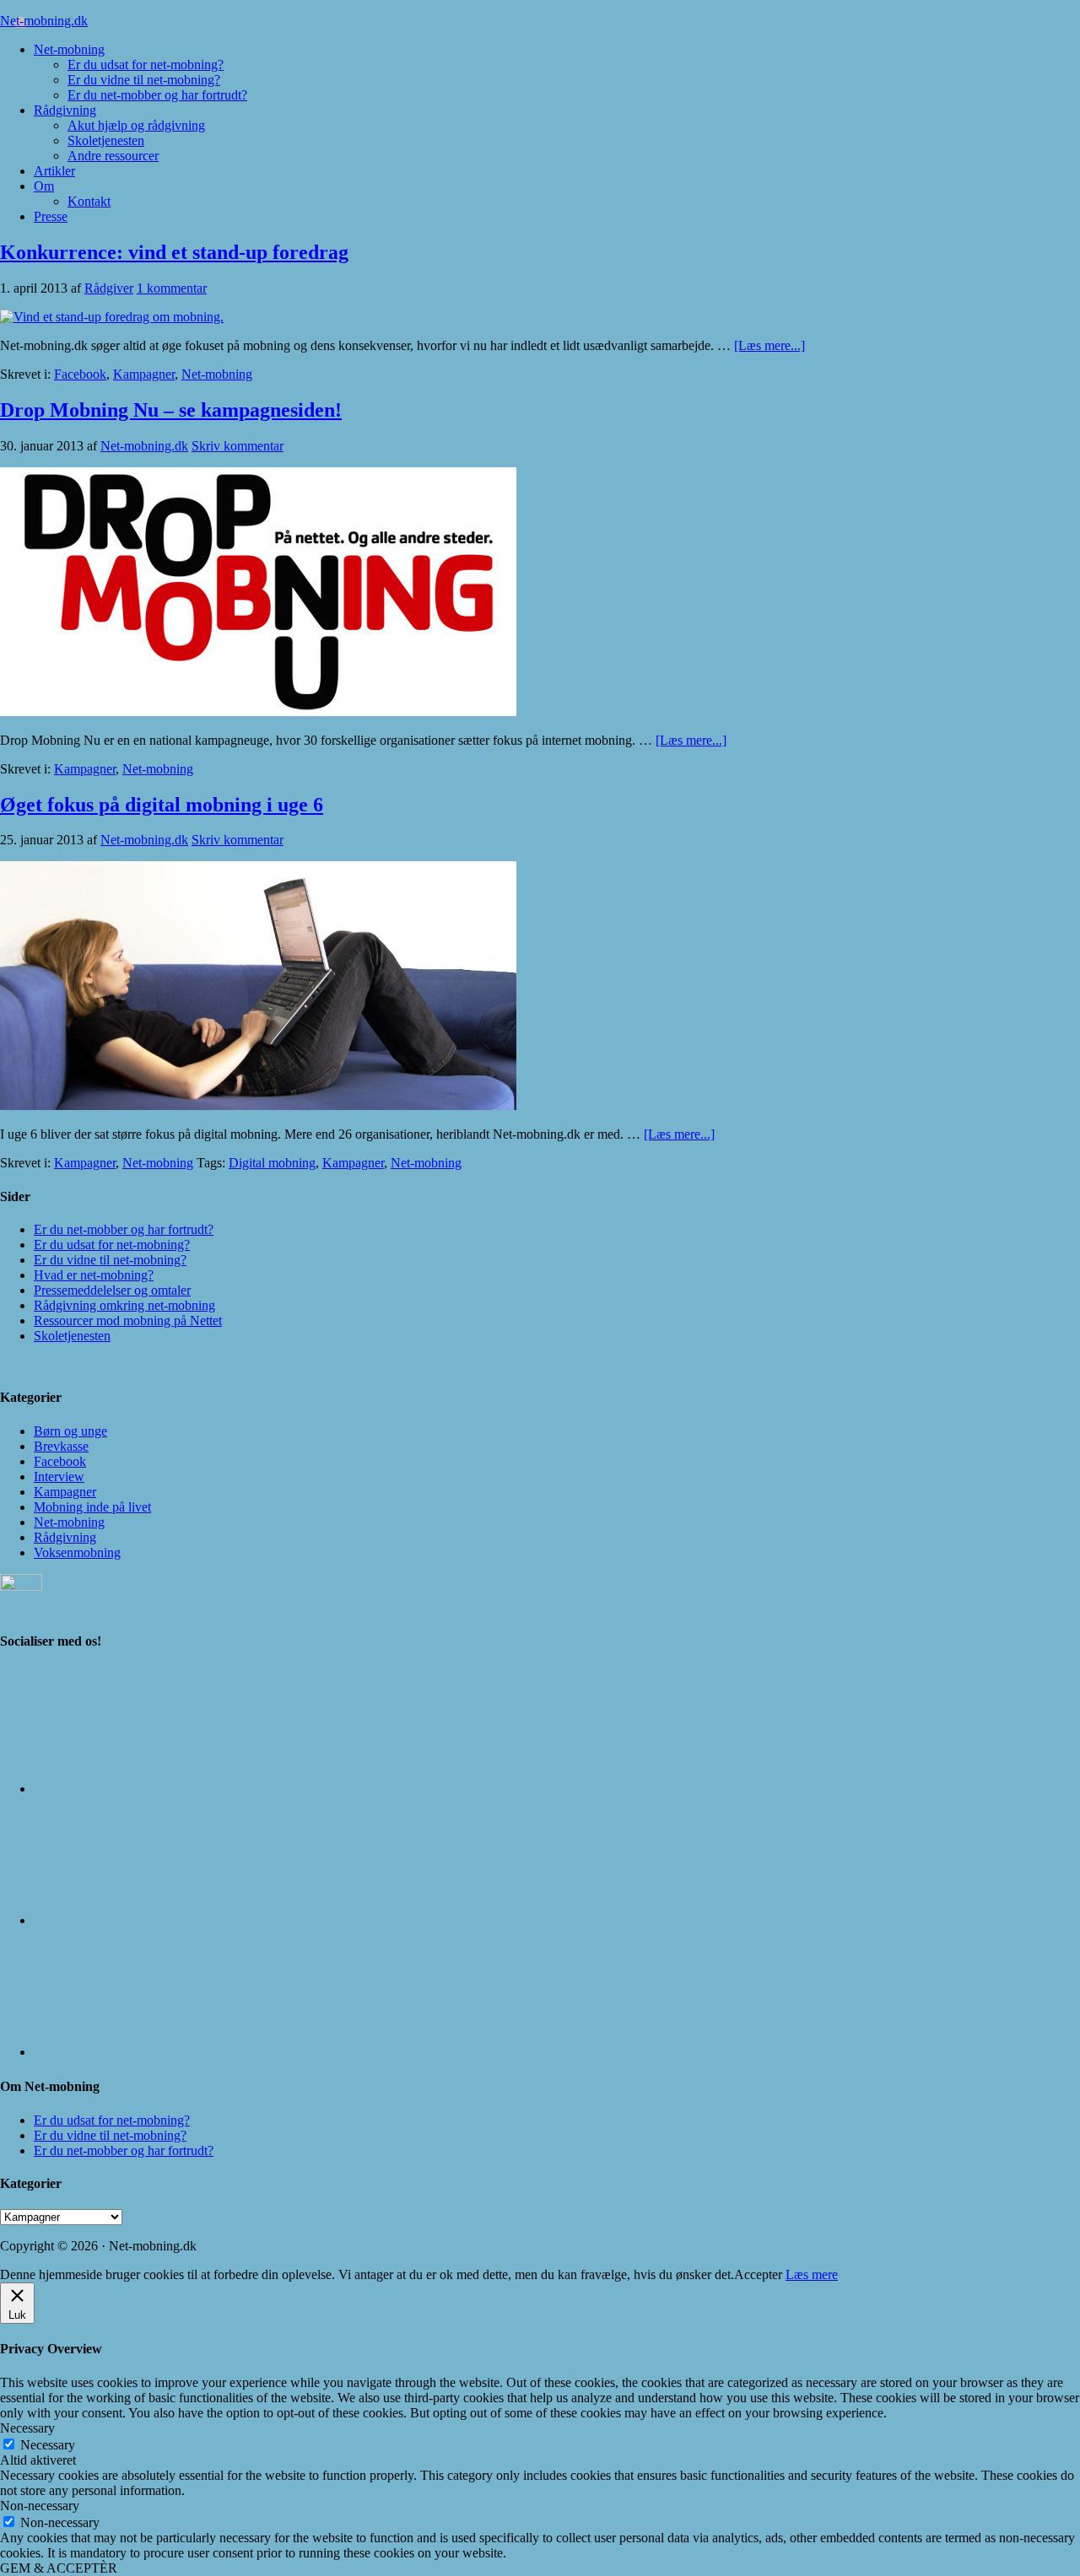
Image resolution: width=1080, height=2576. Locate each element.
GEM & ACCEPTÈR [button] (59, 2568)
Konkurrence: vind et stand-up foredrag (174, 252)
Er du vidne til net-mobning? (110, 1260)
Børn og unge (70, 1431)
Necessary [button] (27, 2428)
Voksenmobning (77, 1552)
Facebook (80, 374)
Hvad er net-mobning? (94, 1275)
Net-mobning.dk (44, 21)
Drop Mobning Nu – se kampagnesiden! (171, 410)
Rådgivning (65, 1537)
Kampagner (144, 374)
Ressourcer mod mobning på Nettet (128, 1320)
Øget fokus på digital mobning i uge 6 (162, 805)
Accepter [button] (758, 2274)
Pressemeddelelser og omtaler (112, 1290)
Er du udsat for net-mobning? (112, 1245)
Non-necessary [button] (40, 2506)
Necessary (48, 2445)
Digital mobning (272, 1163)
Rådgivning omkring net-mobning (124, 1305)
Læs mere (812, 2274)
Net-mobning (217, 374)
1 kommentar (172, 288)
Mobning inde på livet (92, 1507)
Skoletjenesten (72, 1336)
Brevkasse (61, 1446)
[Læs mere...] (769, 345)
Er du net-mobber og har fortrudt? (124, 1229)
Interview (59, 1477)
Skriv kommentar (238, 446)
